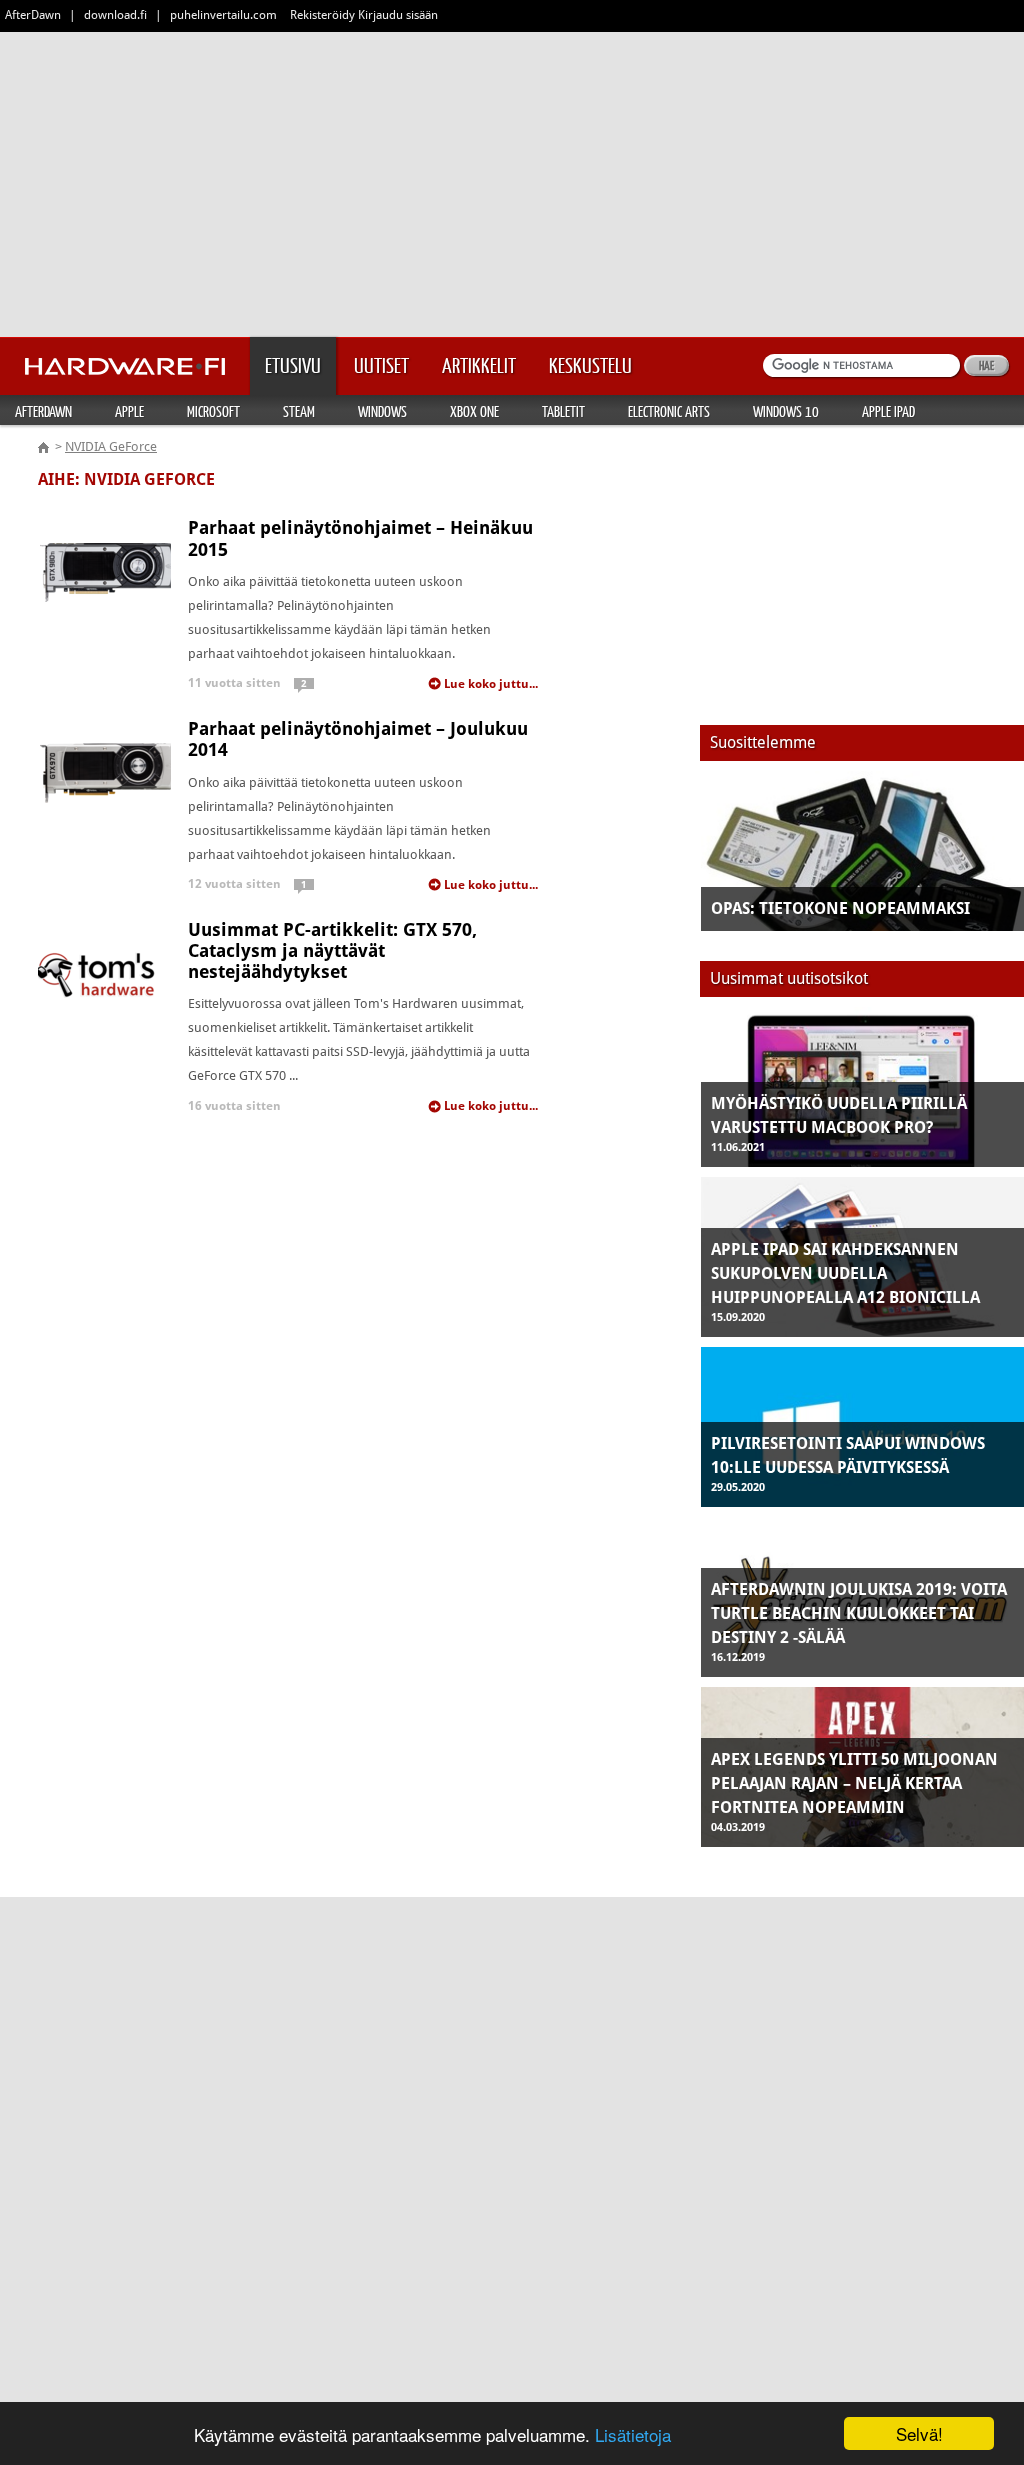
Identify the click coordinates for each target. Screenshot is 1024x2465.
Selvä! (919, 2433)
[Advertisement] (512, 180)
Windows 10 (786, 411)
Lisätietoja (633, 2434)
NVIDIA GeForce (111, 446)
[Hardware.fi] (125, 360)
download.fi (115, 15)
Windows (382, 411)
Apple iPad (888, 411)
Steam (299, 411)
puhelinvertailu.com (223, 15)
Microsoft (213, 411)
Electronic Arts (669, 411)
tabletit (563, 411)
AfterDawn (33, 15)
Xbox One (474, 411)
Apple (129, 411)
